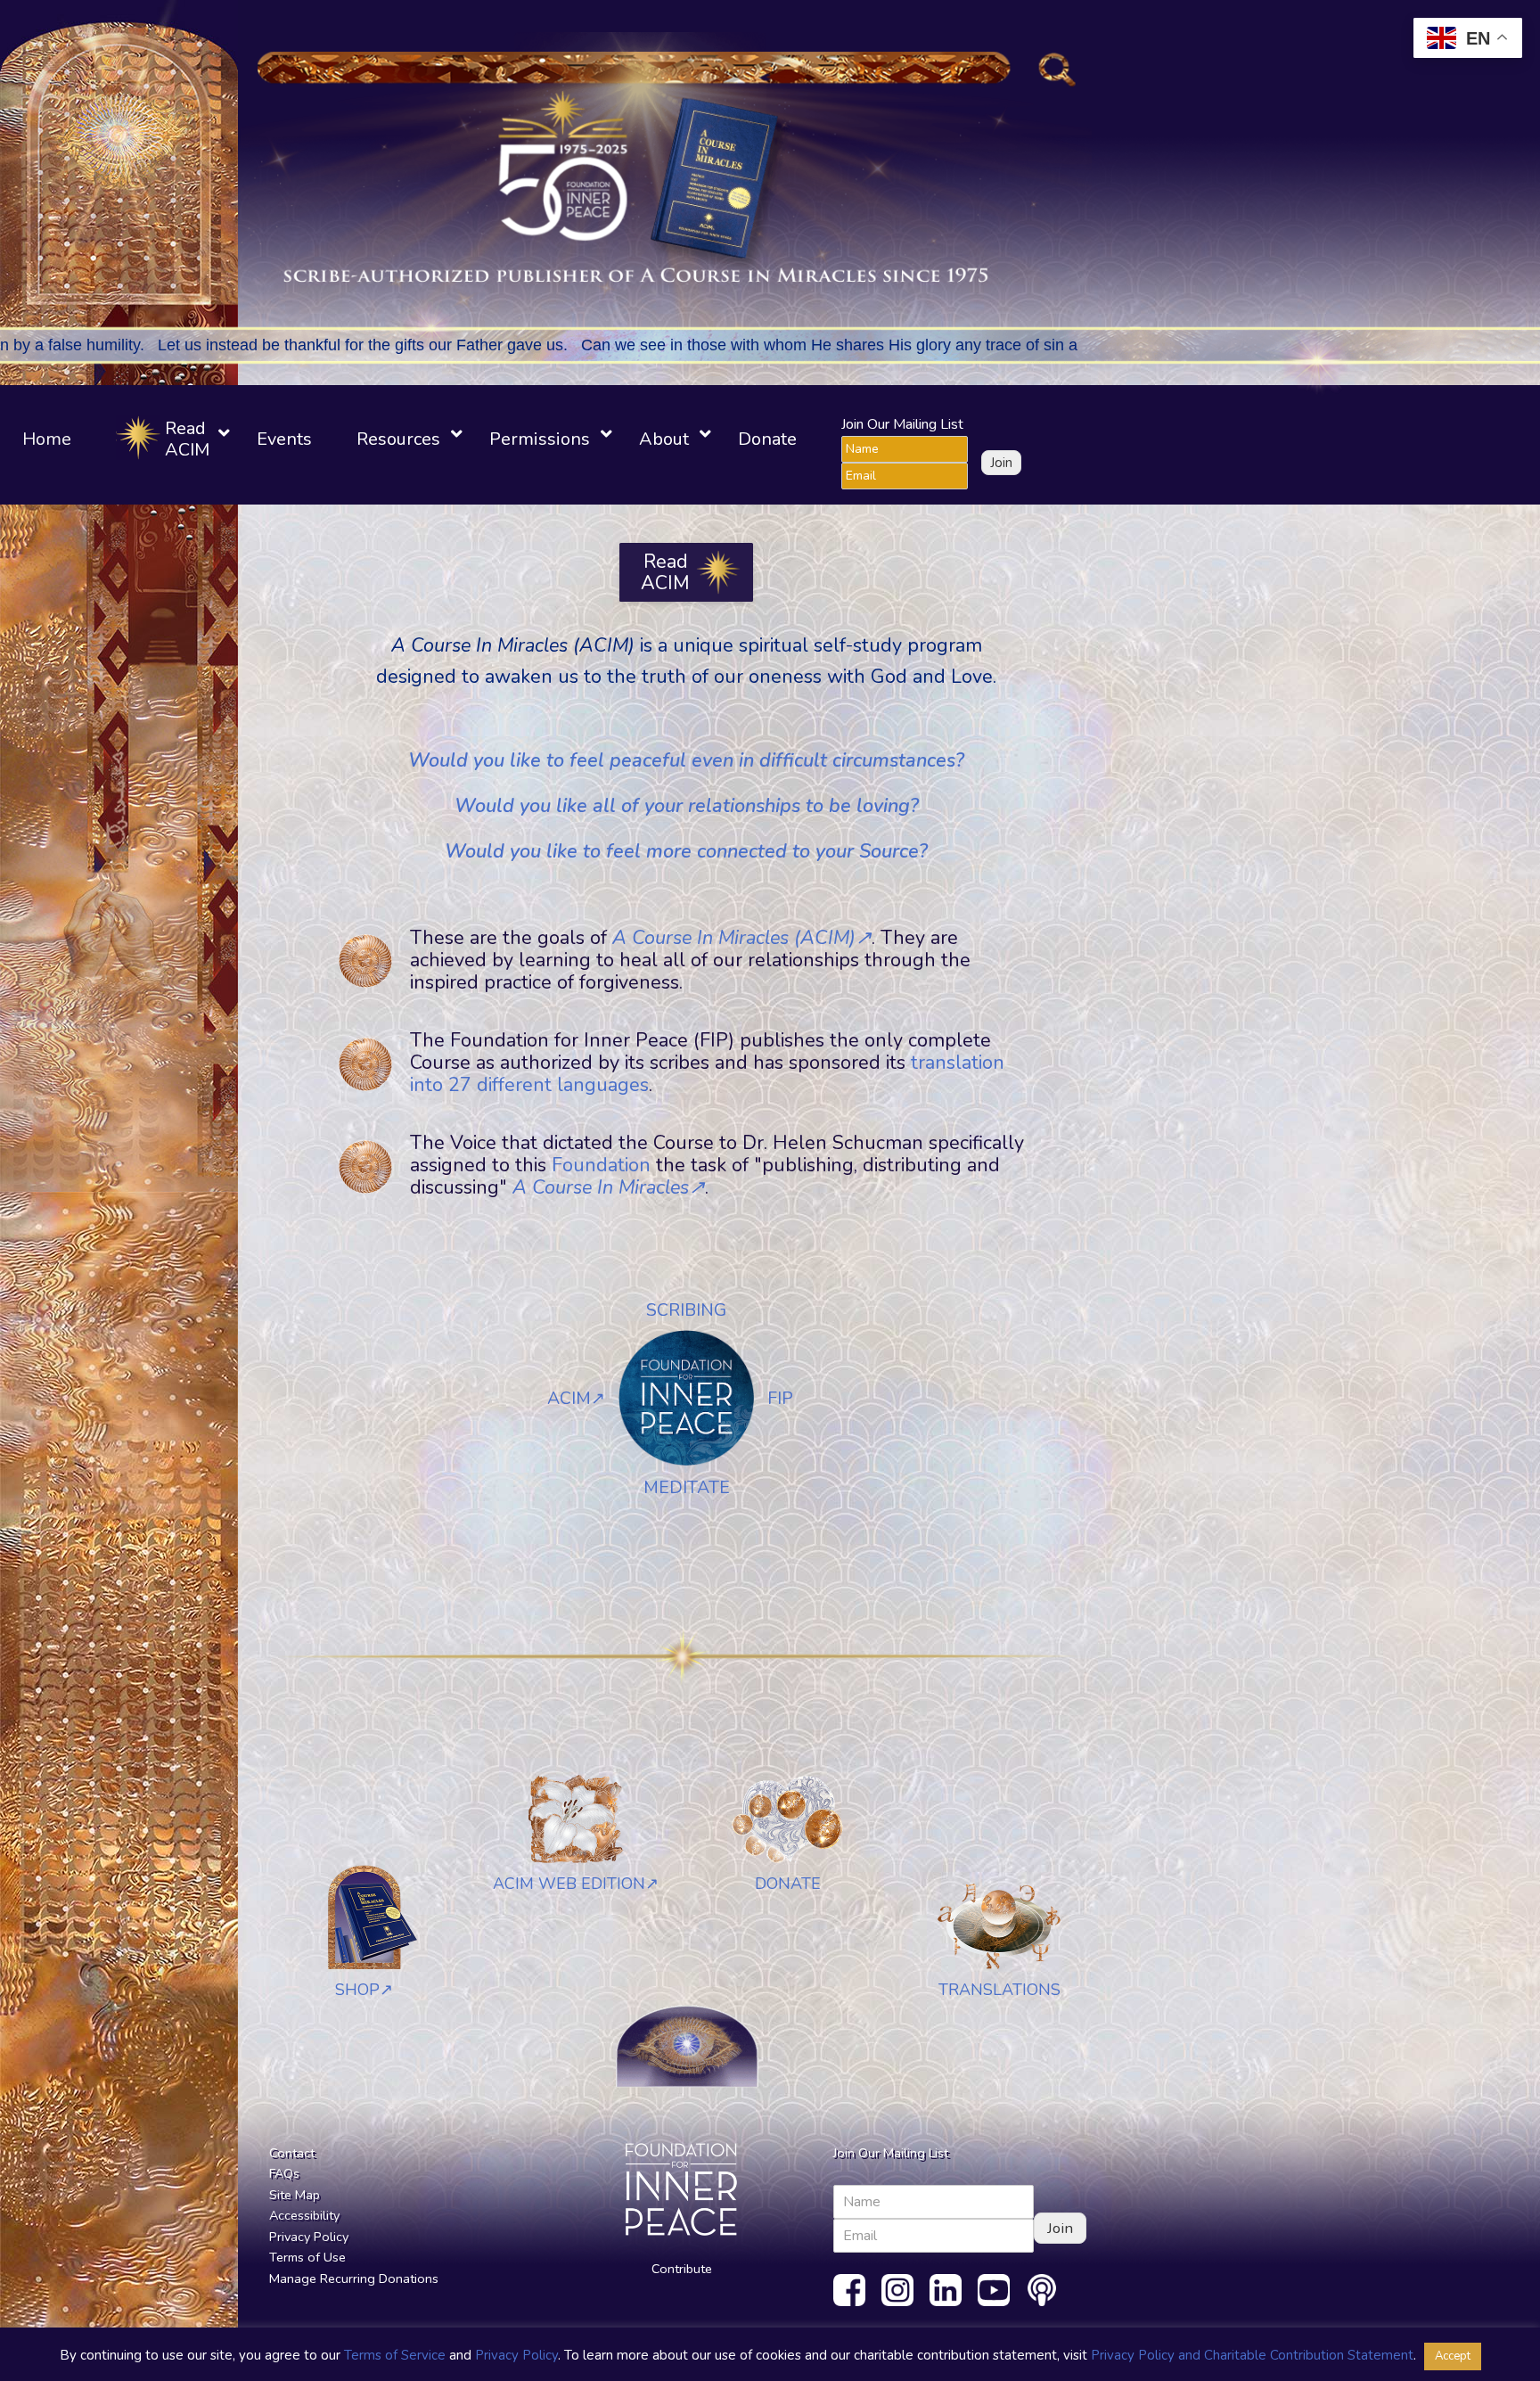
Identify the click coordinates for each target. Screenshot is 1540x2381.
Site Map (295, 2195)
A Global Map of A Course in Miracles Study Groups (163, 626)
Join (1001, 463)
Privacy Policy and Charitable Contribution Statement (1252, 2355)
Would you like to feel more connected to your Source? (686, 851)
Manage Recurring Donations (354, 2278)
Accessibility (304, 2215)
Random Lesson (118, 169)
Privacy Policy (309, 2237)
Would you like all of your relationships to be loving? (687, 806)
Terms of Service (395, 2355)
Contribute (682, 2269)
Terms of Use (307, 2257)
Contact (292, 2153)
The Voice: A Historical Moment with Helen (109, 803)
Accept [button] (1453, 2356)
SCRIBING (686, 1310)
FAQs (284, 2173)
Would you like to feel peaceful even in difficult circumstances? (686, 760)
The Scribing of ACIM (113, 932)
